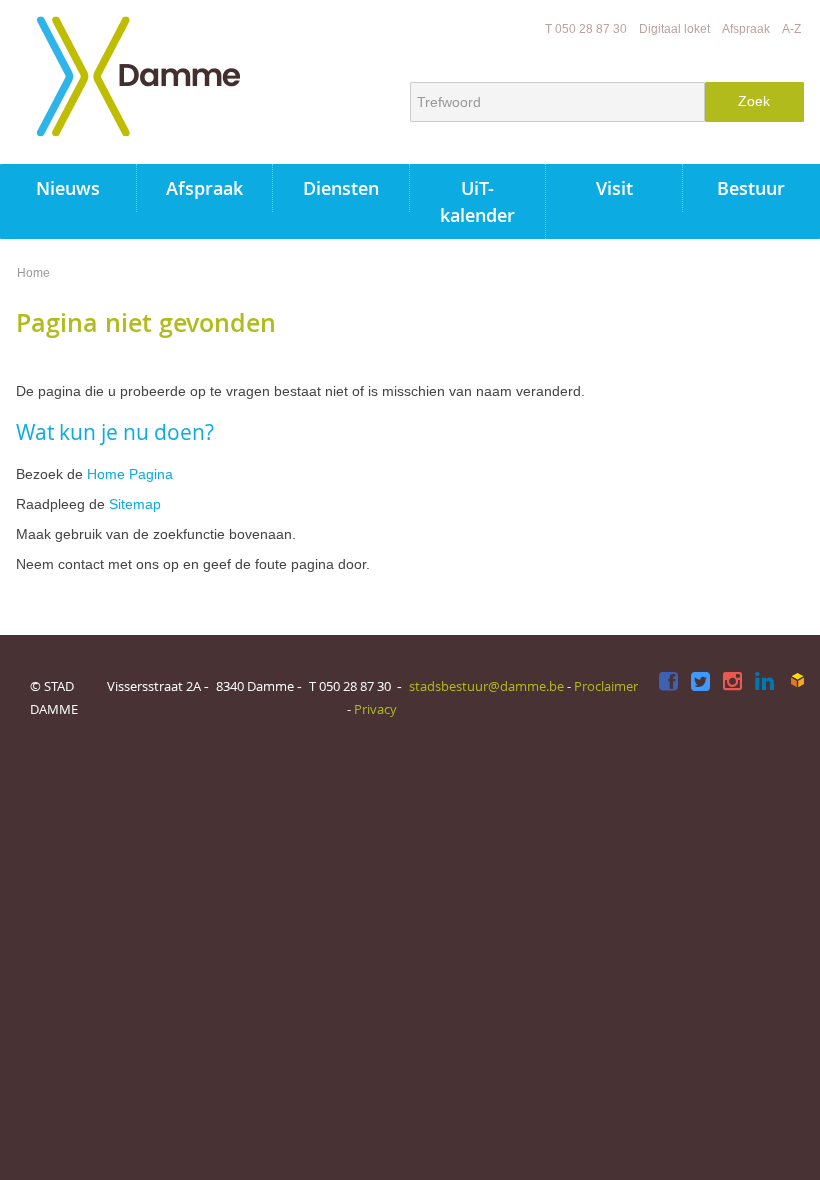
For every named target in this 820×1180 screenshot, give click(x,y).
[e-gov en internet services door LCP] (797, 680)
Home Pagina (130, 474)
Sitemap (135, 504)
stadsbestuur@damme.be (486, 686)
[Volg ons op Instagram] (732, 682)
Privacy (375, 709)
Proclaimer (606, 686)
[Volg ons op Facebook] (668, 682)
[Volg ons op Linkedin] (764, 682)
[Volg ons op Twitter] (700, 682)
